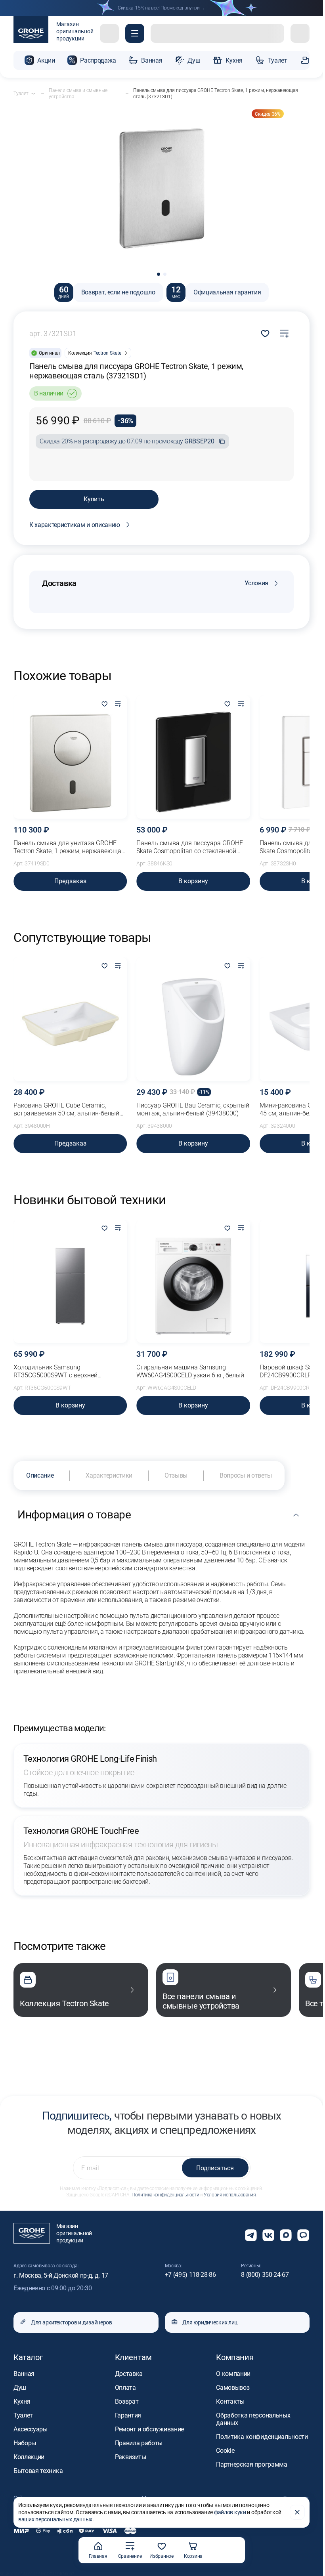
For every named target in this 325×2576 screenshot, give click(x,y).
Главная (98, 2556)
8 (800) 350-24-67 (265, 2275)
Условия (256, 583)
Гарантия (128, 2415)
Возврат (127, 2401)
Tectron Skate (107, 353)
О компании (233, 2374)
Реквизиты (131, 2457)
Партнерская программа (251, 2464)
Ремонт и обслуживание (149, 2429)
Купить (94, 499)
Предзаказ (70, 881)
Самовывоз (233, 2388)
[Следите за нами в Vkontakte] (268, 2235)
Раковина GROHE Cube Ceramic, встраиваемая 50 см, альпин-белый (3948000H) (66, 1109)
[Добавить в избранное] (104, 705)
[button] (135, 33)
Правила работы (139, 2443)
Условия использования (230, 2195)
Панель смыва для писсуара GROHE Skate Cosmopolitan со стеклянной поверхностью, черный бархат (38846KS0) (190, 847)
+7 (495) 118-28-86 (190, 2275)
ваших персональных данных (55, 2519)
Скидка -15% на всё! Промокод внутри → (162, 8)
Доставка (129, 2374)
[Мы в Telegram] (251, 2235)
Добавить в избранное (265, 334)
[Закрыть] (297, 2512)
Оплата (125, 2388)
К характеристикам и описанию (75, 525)
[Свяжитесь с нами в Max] (286, 2235)
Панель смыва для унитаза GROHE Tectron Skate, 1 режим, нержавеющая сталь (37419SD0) (69, 847)
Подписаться (215, 2168)
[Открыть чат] (303, 2235)
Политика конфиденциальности (165, 2195)
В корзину (193, 881)
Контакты (230, 2401)
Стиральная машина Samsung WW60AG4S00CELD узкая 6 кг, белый (190, 1371)
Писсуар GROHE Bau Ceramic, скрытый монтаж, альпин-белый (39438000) (193, 1109)
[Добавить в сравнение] (284, 334)
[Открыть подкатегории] (33, 94)
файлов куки (230, 2512)
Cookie (225, 2451)
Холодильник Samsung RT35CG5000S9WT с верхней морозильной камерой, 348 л (56, 1371)
